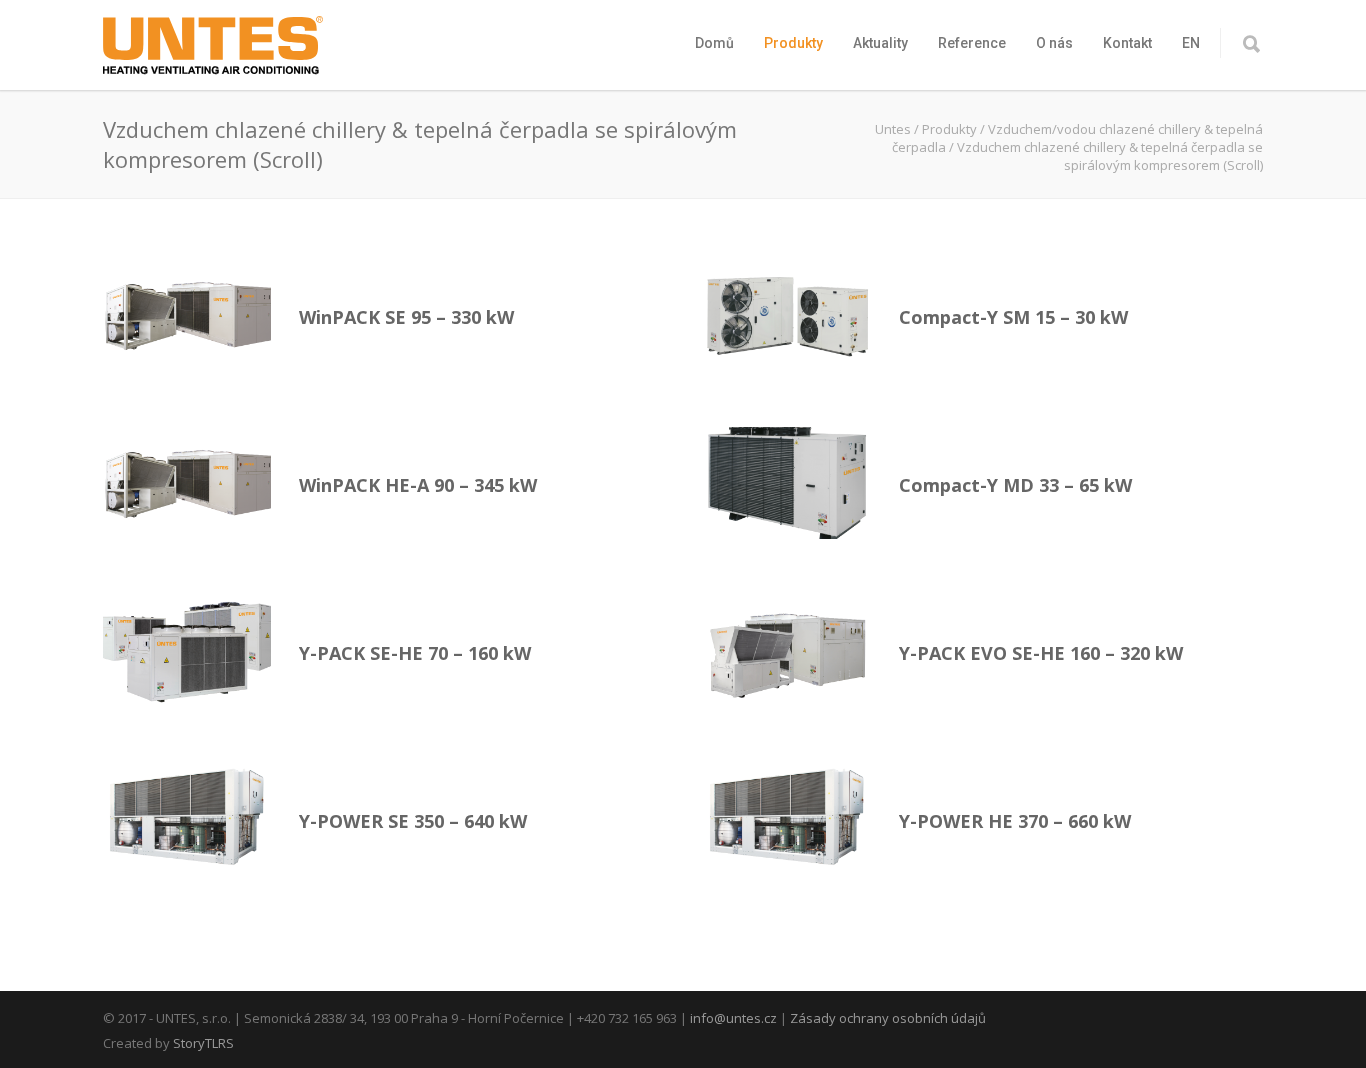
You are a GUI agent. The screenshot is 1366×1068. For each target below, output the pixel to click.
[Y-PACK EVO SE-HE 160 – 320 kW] (787, 651)
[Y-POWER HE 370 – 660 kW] (787, 819)
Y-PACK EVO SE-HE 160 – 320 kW (1041, 653)
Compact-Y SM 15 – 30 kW (1013, 317)
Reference (972, 43)
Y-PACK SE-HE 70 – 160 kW (415, 653)
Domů (714, 43)
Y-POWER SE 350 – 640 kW (413, 821)
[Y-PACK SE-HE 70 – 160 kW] (187, 651)
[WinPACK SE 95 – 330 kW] (187, 315)
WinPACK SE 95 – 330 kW (406, 317)
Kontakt (1127, 43)
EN (1191, 43)
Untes (893, 129)
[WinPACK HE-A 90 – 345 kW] (187, 483)
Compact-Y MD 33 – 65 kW (1015, 485)
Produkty (793, 43)
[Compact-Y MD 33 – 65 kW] (787, 483)
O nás (1054, 43)
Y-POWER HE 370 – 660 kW (1015, 821)
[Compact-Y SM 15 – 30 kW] (787, 315)
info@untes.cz (733, 1018)
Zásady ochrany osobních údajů (888, 1018)
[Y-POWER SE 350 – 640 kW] (187, 819)
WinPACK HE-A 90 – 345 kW (418, 485)
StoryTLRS (203, 1043)
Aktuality (880, 43)
